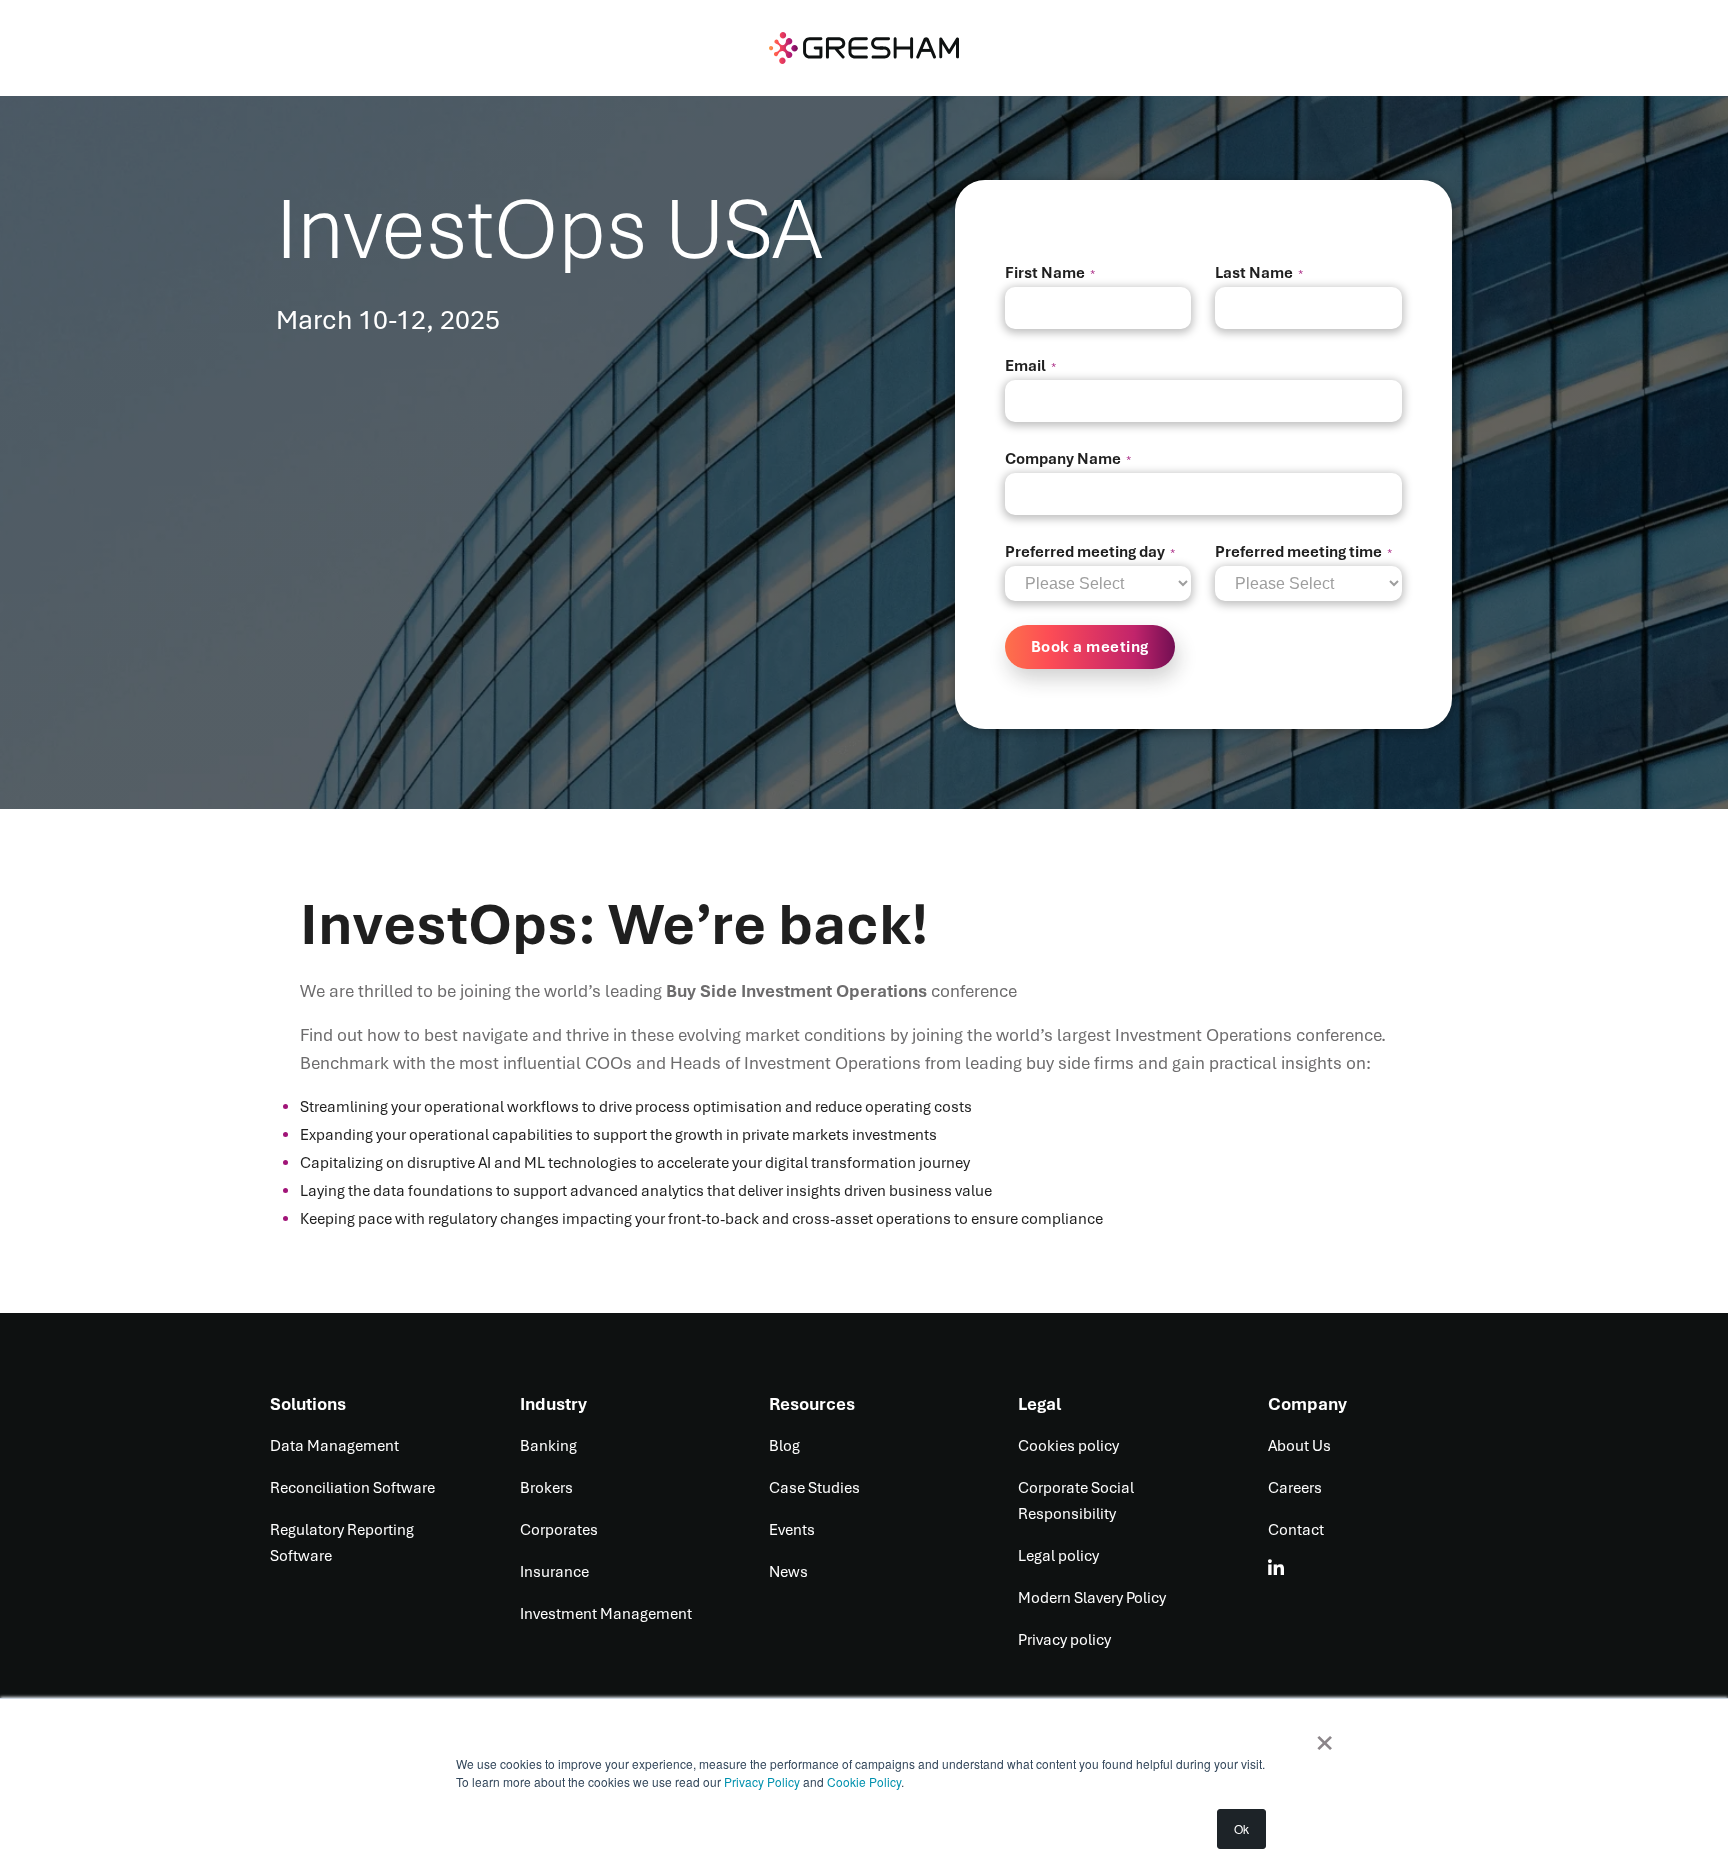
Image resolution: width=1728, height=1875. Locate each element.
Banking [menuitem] (548, 1446)
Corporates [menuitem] (559, 1530)
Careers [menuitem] (1295, 1488)
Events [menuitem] (792, 1530)
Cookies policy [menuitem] (1068, 1446)
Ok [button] (1241, 1828)
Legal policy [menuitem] (1058, 1556)
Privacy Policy (763, 1781)
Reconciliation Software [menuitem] (352, 1488)
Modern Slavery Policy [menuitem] (1092, 1598)
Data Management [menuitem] (334, 1446)
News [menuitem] (788, 1572)
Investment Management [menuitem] (606, 1614)
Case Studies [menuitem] (814, 1488)
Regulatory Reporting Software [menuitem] (342, 1543)
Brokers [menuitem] (546, 1488)
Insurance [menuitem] (554, 1572)
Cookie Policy (864, 1781)
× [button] (1324, 1736)
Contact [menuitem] (1296, 1530)
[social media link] (1277, 1568)
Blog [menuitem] (784, 1446)
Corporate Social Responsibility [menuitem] (1076, 1501)
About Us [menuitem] (1299, 1446)
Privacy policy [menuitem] (1064, 1640)
